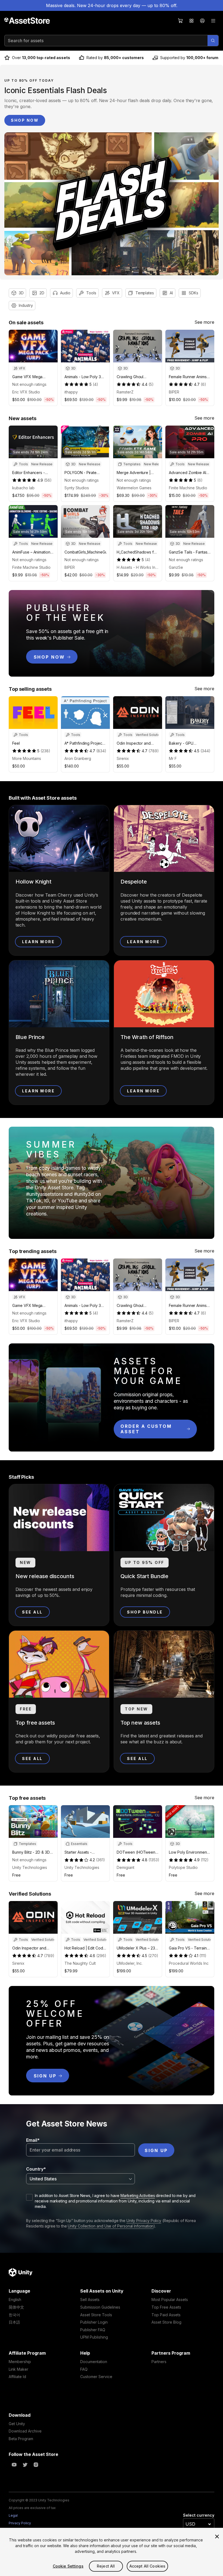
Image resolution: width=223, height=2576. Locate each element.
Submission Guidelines (100, 2307)
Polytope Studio (183, 1867)
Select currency (199, 2515)
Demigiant (126, 1867)
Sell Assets (90, 2300)
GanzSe (176, 567)
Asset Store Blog (166, 2322)
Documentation (94, 2362)
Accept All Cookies (148, 2566)
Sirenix (123, 758)
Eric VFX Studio (26, 392)
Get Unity (17, 2424)
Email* (33, 2140)
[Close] (217, 2537)
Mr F (173, 758)
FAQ (84, 2369)
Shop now (25, 120)
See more (204, 322)
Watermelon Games (134, 488)
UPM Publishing (94, 2337)
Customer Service (96, 2377)
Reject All (106, 2566)
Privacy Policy (20, 2523)
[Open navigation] (213, 21)
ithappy (71, 392)
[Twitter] (25, 2465)
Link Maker (18, 2369)
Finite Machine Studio (188, 488)
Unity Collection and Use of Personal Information (111, 2226)
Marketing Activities (138, 2195)
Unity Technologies (30, 1867)
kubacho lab (23, 488)
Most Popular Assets (170, 2300)
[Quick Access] (191, 21)
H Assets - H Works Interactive (138, 567)
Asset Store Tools (96, 2315)
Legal (13, 2515)
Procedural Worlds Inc (189, 1963)
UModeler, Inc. (130, 1963)
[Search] (213, 41)
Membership (20, 2362)
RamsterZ (125, 392)
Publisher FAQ (93, 2330)
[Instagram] (36, 2465)
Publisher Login (94, 2322)
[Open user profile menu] (202, 21)
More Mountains (27, 758)
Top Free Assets (166, 2307)
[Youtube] (14, 2465)
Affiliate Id (17, 2377)
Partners (159, 2362)
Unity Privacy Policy (144, 2221)
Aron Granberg (78, 758)
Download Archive (25, 2431)
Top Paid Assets (166, 2315)
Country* (36, 2169)
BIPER (174, 392)
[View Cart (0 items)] (181, 21)
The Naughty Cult (80, 1963)
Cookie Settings (68, 2566)
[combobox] (80, 2179)
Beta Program (21, 2439)
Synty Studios (77, 488)
